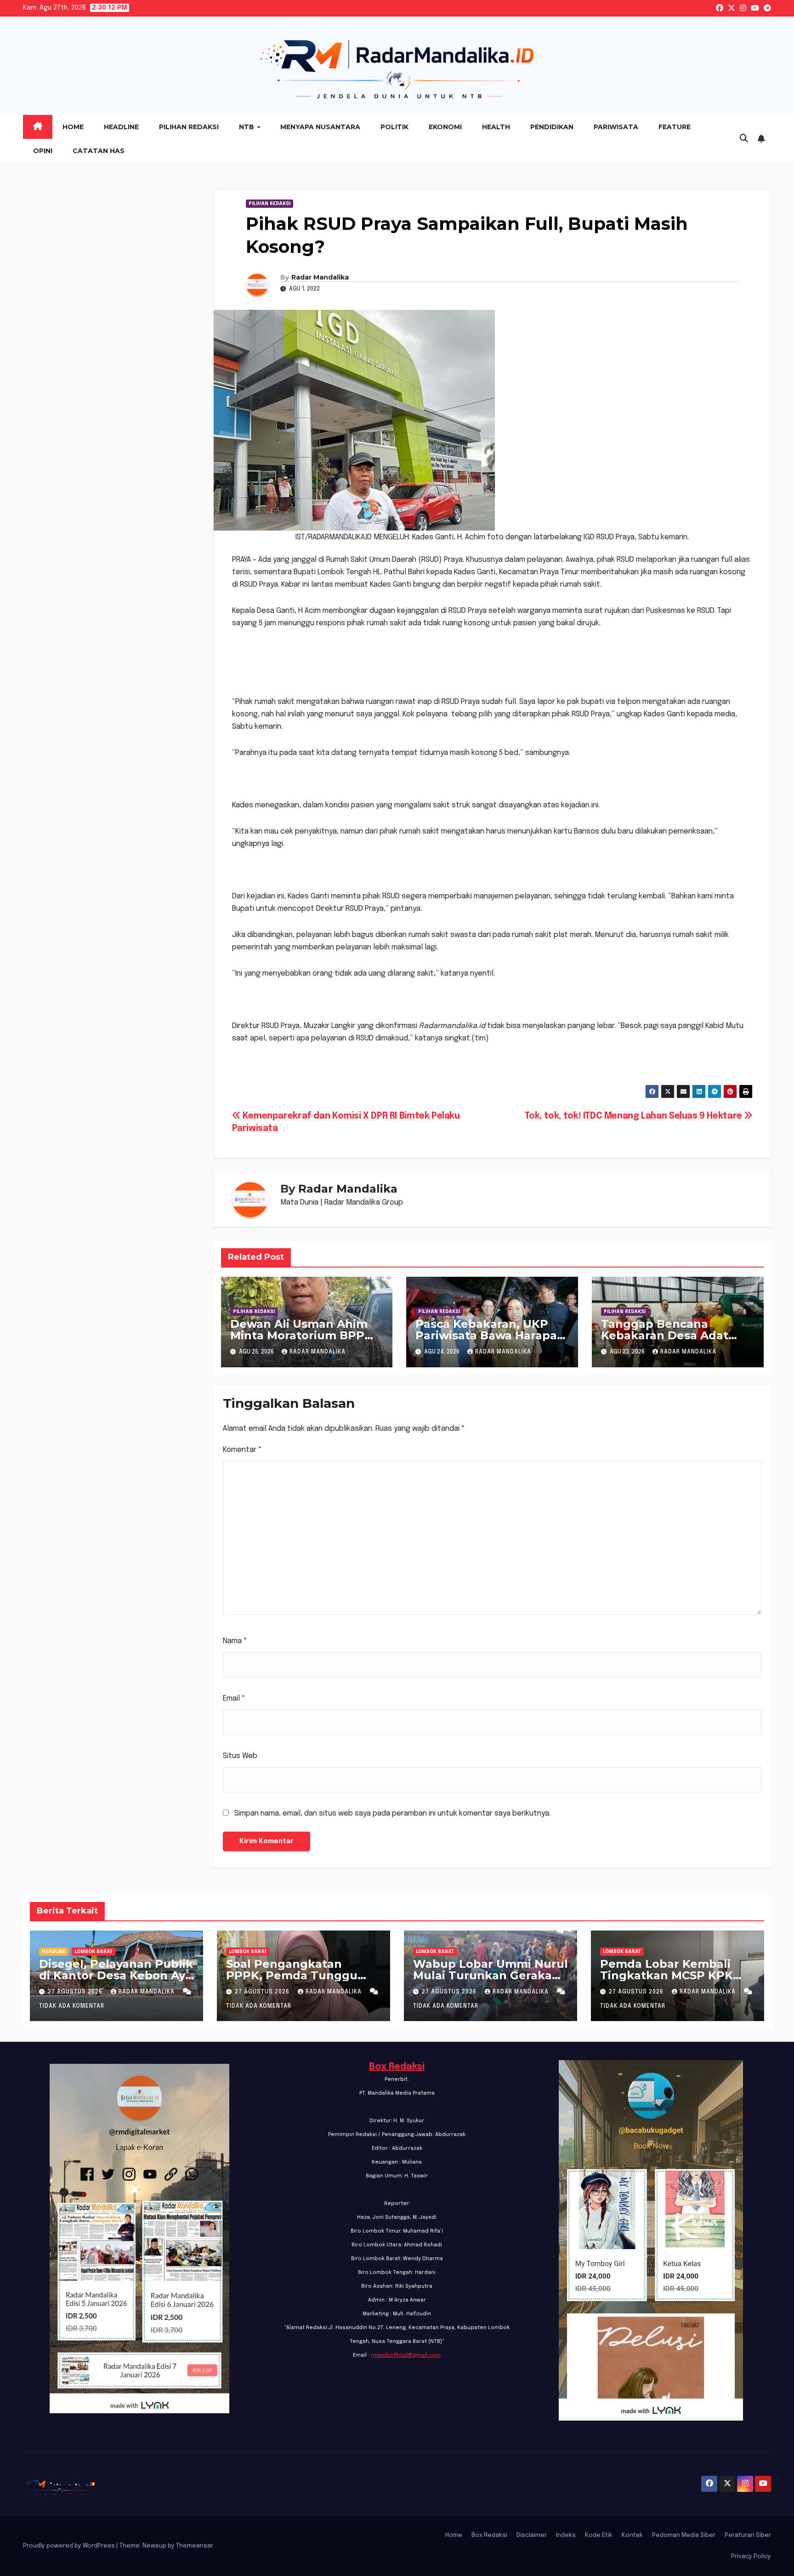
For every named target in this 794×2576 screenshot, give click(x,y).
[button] (744, 139)
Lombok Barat (94, 1952)
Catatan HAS (99, 151)
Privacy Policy (751, 2556)
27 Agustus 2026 (76, 1992)
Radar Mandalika (320, 277)
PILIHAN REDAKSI (269, 204)
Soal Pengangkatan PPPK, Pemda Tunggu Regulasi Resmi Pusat (292, 1975)
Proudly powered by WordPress (70, 2546)
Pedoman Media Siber (684, 2535)
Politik (394, 127)
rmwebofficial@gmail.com (406, 2355)
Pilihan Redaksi (189, 127)
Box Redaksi (397, 2067)
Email (234, 1699)
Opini (43, 151)
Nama (235, 1641)
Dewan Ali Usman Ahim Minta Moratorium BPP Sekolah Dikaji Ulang (299, 1335)
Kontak (632, 2535)
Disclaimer (532, 2535)
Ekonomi (445, 127)
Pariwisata (616, 127)
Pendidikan (552, 127)
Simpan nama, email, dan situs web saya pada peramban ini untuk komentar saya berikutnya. (392, 1813)
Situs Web (240, 1756)
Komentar (242, 1450)
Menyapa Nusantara (320, 127)
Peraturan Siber (748, 2535)
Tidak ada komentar (72, 2006)
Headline (121, 127)
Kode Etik (599, 2535)
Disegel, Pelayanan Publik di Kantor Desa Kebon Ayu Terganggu (116, 1975)
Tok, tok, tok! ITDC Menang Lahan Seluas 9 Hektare (635, 1116)
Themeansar (194, 2546)
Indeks (566, 2535)
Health (496, 127)
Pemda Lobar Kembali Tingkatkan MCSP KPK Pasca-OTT (666, 1975)
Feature (675, 127)
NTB (247, 127)
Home (73, 127)
